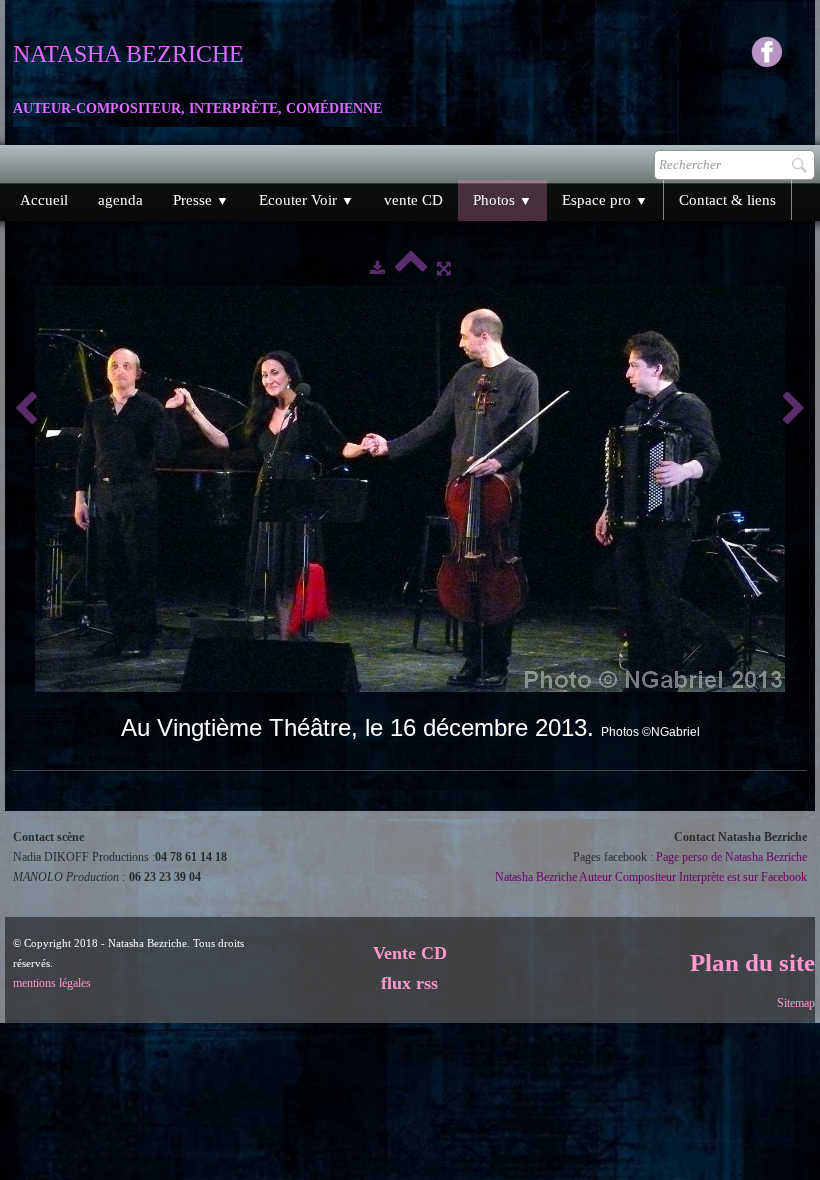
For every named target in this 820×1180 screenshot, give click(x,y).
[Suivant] (794, 409)
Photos (502, 200)
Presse (201, 200)
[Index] (411, 268)
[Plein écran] (444, 268)
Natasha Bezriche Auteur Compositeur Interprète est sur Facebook (651, 877)
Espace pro (605, 200)
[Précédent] (26, 409)
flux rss (409, 983)
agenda (120, 200)
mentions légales (52, 983)
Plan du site (752, 962)
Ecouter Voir (306, 200)
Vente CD (410, 953)
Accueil (44, 200)
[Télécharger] (377, 268)
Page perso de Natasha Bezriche (731, 857)
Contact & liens (727, 200)
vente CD (413, 200)
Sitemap (796, 1003)
